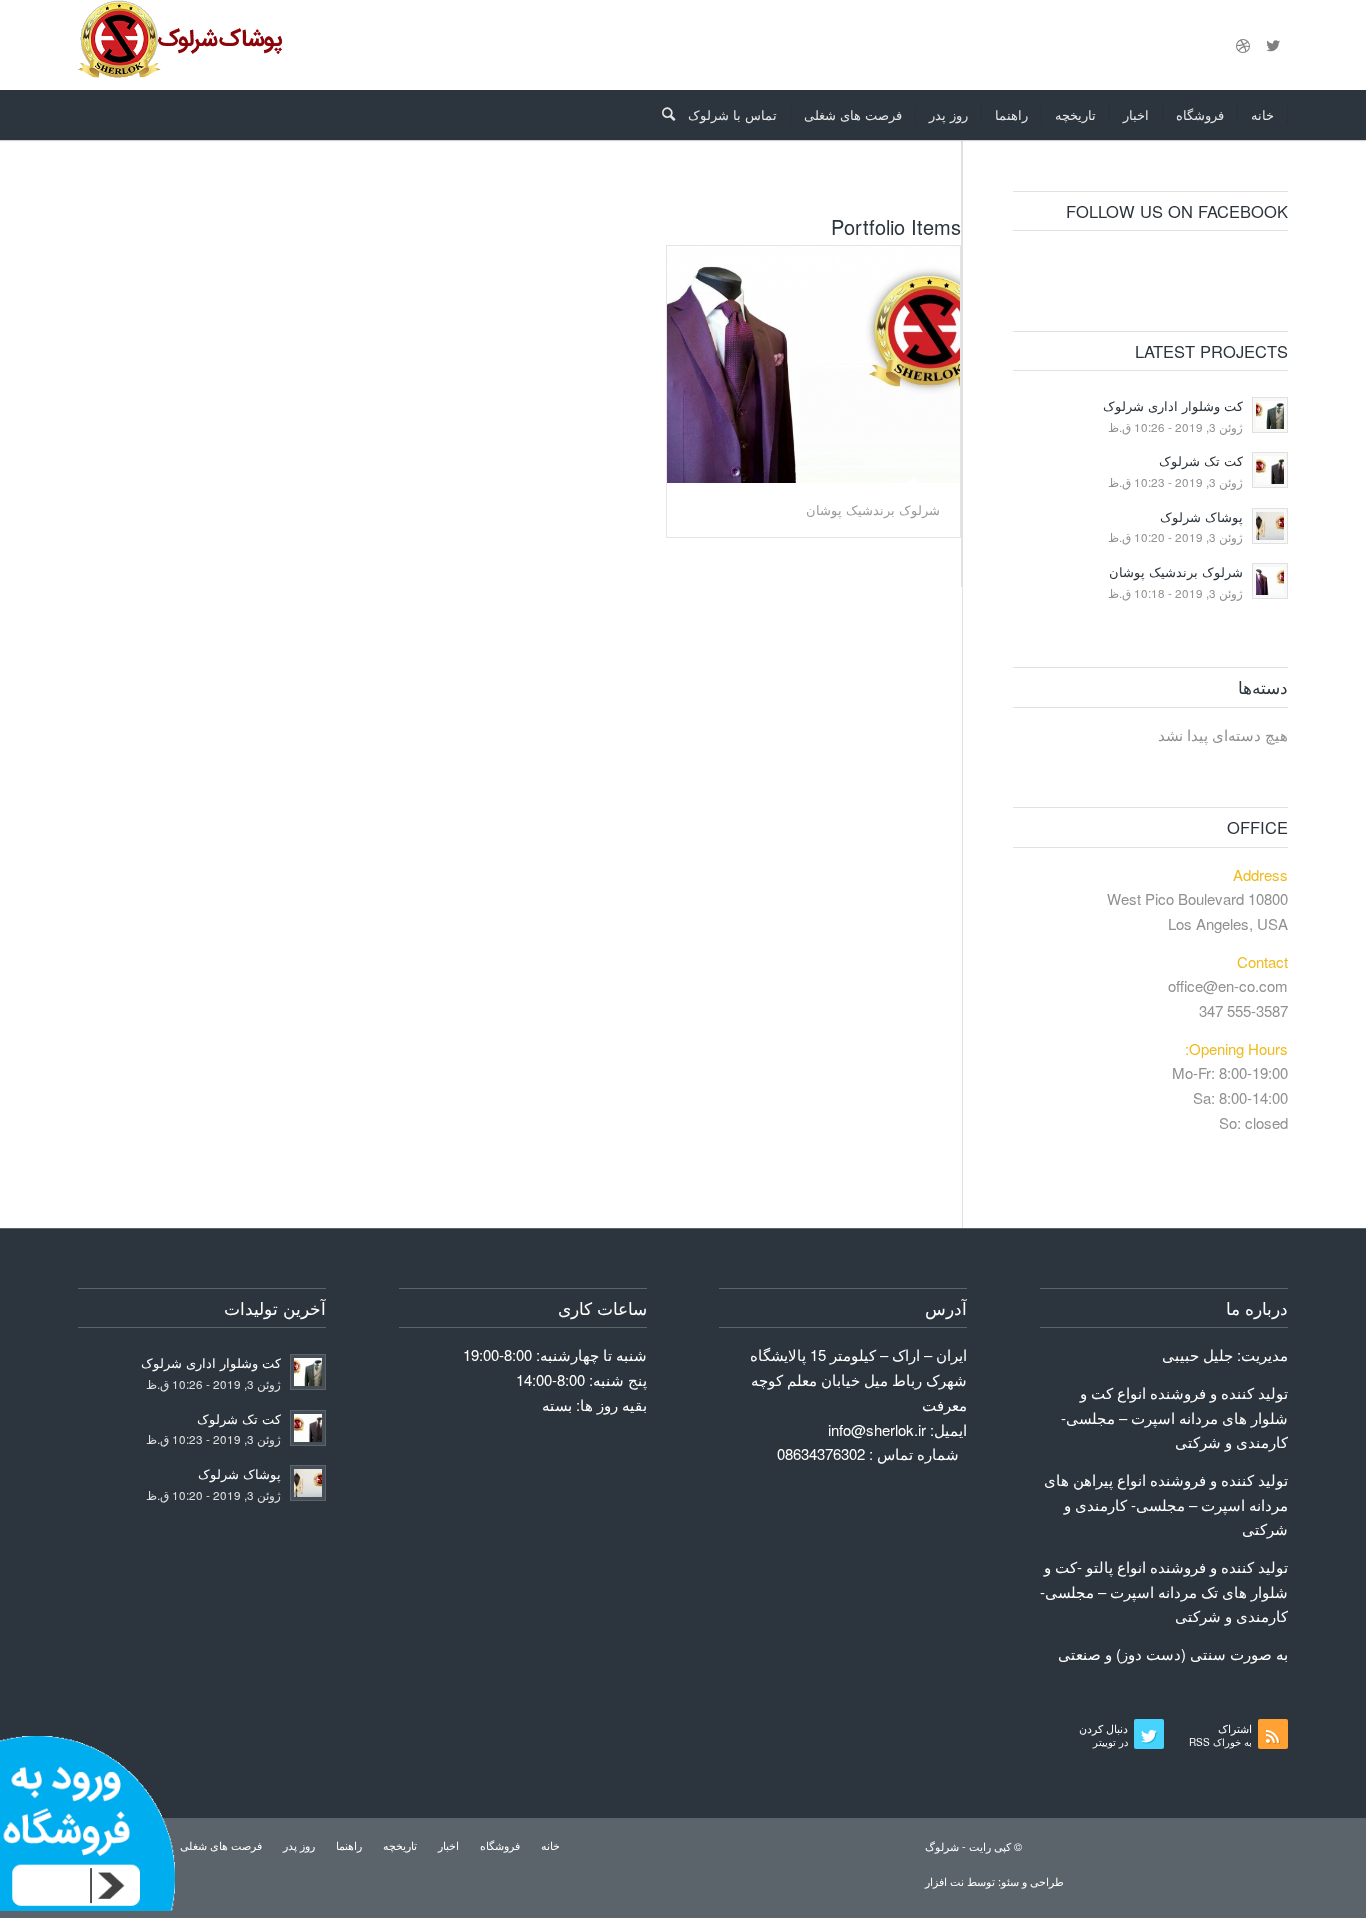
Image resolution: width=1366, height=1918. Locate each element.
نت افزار (946, 1881)
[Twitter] (1273, 45)
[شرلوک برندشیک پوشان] (813, 364)
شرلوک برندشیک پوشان (873, 509)
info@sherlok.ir (877, 1429)
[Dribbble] (1243, 45)
